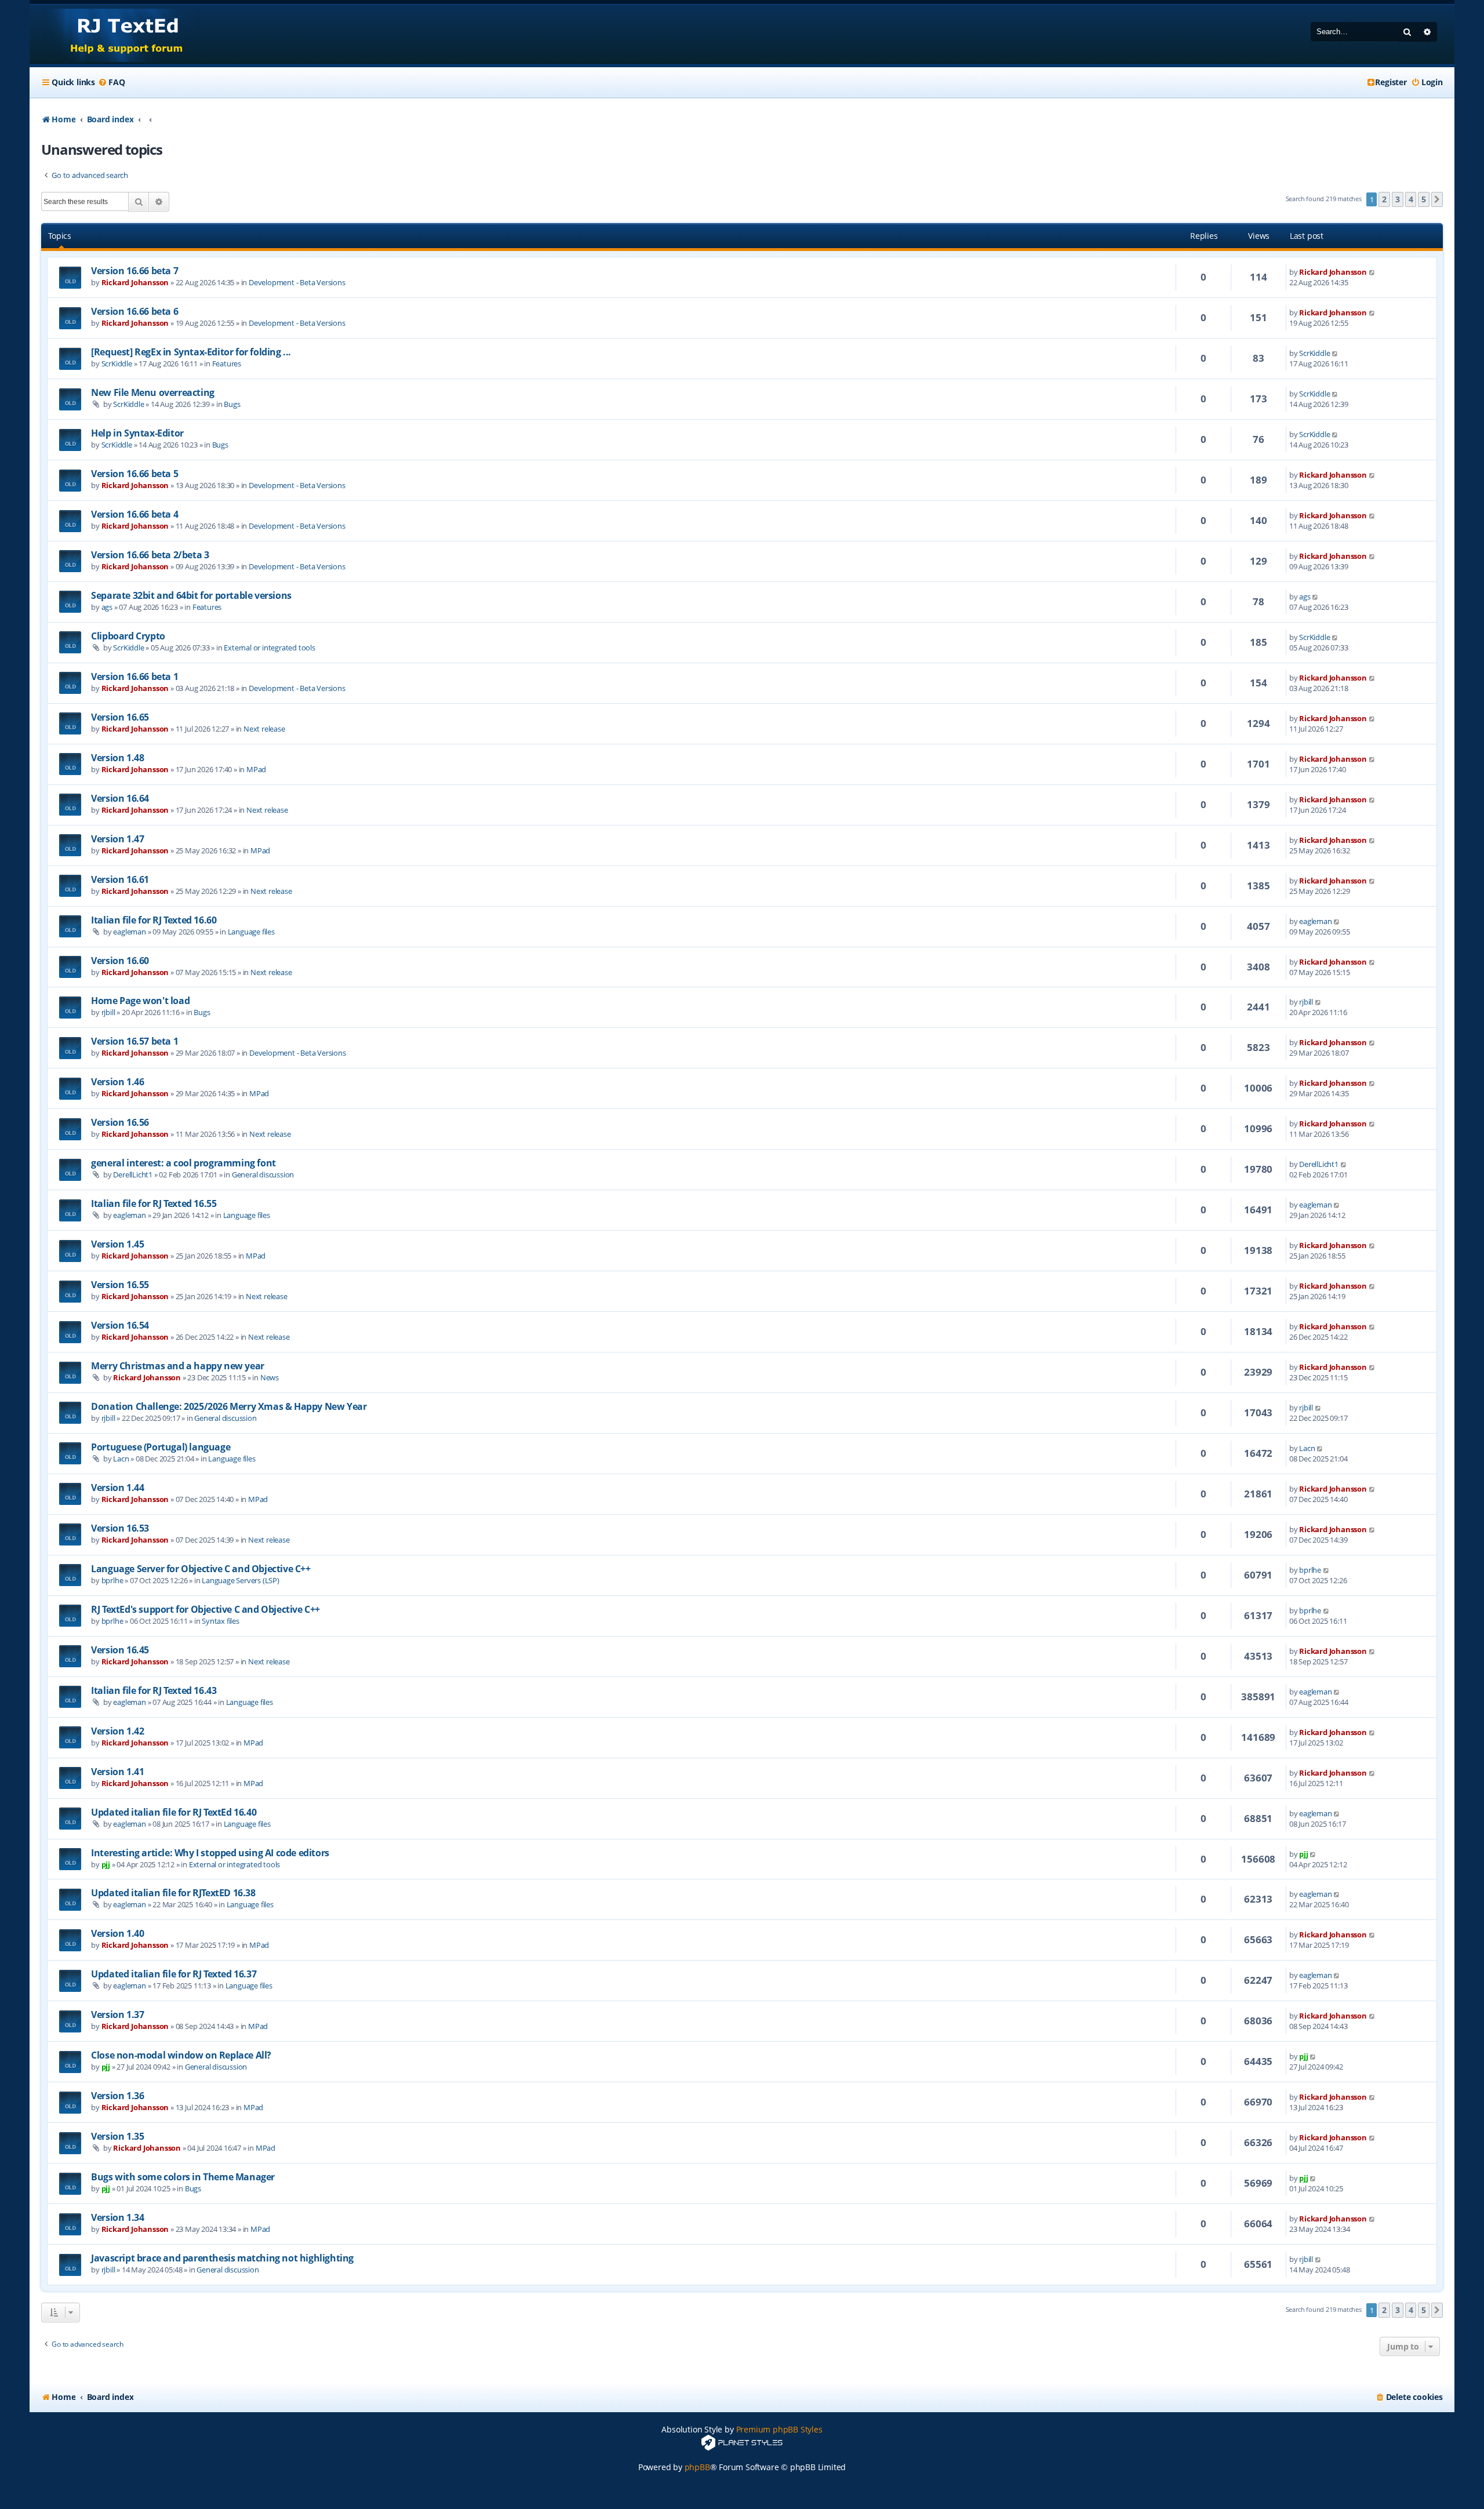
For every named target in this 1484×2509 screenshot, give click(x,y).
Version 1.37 (117, 2015)
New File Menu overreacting (153, 392)
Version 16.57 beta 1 (134, 1041)
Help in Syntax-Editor (137, 433)
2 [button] (1384, 199)
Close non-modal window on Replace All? (181, 2055)
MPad (256, 769)
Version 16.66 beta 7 (134, 271)
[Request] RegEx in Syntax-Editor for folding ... (191, 352)
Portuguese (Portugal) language (161, 1447)
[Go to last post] (1372, 272)
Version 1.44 (117, 1488)
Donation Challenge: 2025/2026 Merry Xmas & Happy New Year (229, 1406)
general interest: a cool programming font (183, 1163)
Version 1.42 (117, 1731)
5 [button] (1424, 199)
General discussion (263, 1174)
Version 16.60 (120, 961)
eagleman (129, 932)
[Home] (116, 34)
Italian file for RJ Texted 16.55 (154, 1203)
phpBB (697, 2467)
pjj (106, 1864)
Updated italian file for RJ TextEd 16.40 (174, 1812)
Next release (264, 729)
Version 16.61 (120, 879)
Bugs (232, 404)
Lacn (121, 1459)
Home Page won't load (140, 1001)
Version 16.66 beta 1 (134, 677)
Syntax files (221, 1621)
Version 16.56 (120, 1122)
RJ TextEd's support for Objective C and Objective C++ (205, 1609)
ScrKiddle (117, 363)
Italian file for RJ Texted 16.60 (154, 920)
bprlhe (112, 1580)
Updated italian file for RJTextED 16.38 (173, 1893)
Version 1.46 (117, 1082)
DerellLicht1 (133, 1174)
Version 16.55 (120, 1285)
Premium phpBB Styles (779, 2429)
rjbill (108, 1012)
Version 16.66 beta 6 (134, 311)
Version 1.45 (117, 1244)
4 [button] (1411, 199)
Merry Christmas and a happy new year (178, 1366)
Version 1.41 (117, 1772)
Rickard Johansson (135, 282)
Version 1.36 (117, 2096)
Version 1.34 (117, 2217)
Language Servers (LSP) (241, 1580)
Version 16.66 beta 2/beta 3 (150, 555)
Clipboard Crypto (128, 636)
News (270, 1377)
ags (107, 607)
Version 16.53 (120, 1528)
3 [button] (1398, 199)
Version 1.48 (117, 758)
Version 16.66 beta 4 (134, 514)
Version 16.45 (120, 1650)
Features (227, 363)
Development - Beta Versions (297, 282)
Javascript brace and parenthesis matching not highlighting (222, 2258)
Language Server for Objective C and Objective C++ (201, 1569)
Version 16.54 (120, 1325)
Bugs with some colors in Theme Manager (183, 2177)
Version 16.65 (120, 717)
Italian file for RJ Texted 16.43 (154, 1690)
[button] (1437, 199)
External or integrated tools (269, 648)
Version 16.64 (120, 798)
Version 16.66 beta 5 (134, 474)
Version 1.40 (117, 1933)
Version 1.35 (117, 2136)
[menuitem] (111, 82)
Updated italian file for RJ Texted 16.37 (174, 1974)
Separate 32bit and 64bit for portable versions (191, 595)
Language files (251, 932)
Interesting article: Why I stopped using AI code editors (210, 1853)
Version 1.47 (117, 839)
